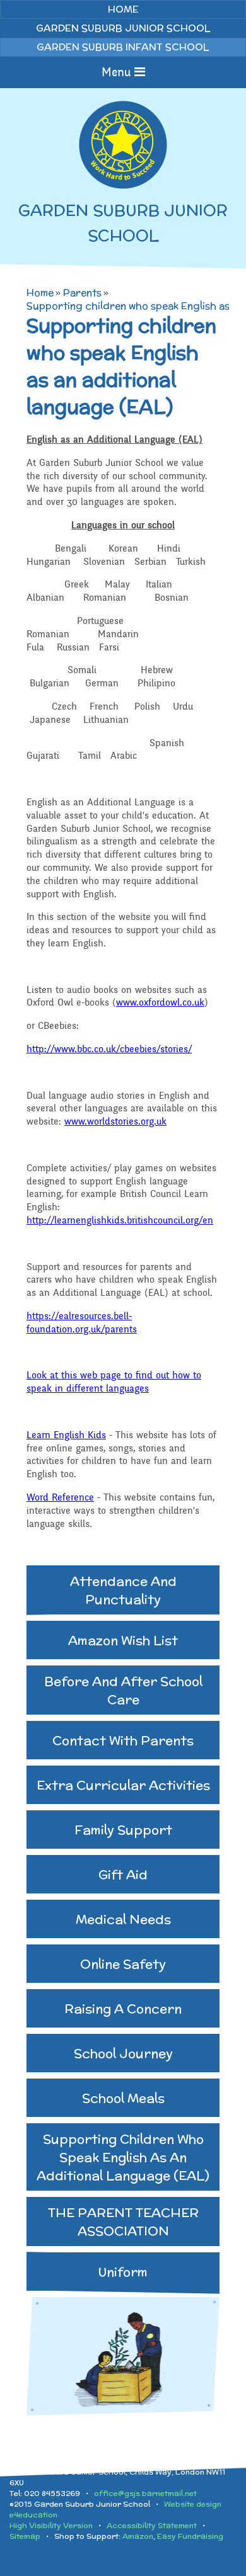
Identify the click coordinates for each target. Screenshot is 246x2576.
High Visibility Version (51, 2525)
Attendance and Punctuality (123, 1590)
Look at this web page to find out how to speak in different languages (114, 1382)
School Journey (123, 2053)
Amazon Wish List (123, 1640)
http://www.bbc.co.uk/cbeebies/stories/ (109, 1049)
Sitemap (25, 2536)
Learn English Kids (66, 1435)
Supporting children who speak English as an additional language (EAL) (123, 2157)
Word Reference (60, 1497)
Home (40, 292)
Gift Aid (123, 1874)
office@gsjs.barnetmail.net (145, 2493)
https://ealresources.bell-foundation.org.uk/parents (82, 1323)
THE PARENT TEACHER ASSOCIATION (123, 2221)
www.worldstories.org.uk (115, 1121)
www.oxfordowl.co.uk (160, 1002)
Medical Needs (123, 1919)
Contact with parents (123, 1740)
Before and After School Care (123, 1690)
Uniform (123, 2272)
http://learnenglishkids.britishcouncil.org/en (120, 1220)
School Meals (123, 2098)
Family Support (123, 1830)
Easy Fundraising (190, 2536)
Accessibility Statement (152, 2525)
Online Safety (123, 1964)
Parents (82, 292)
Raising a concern (123, 2008)
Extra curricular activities (123, 1785)
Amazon (138, 2536)
